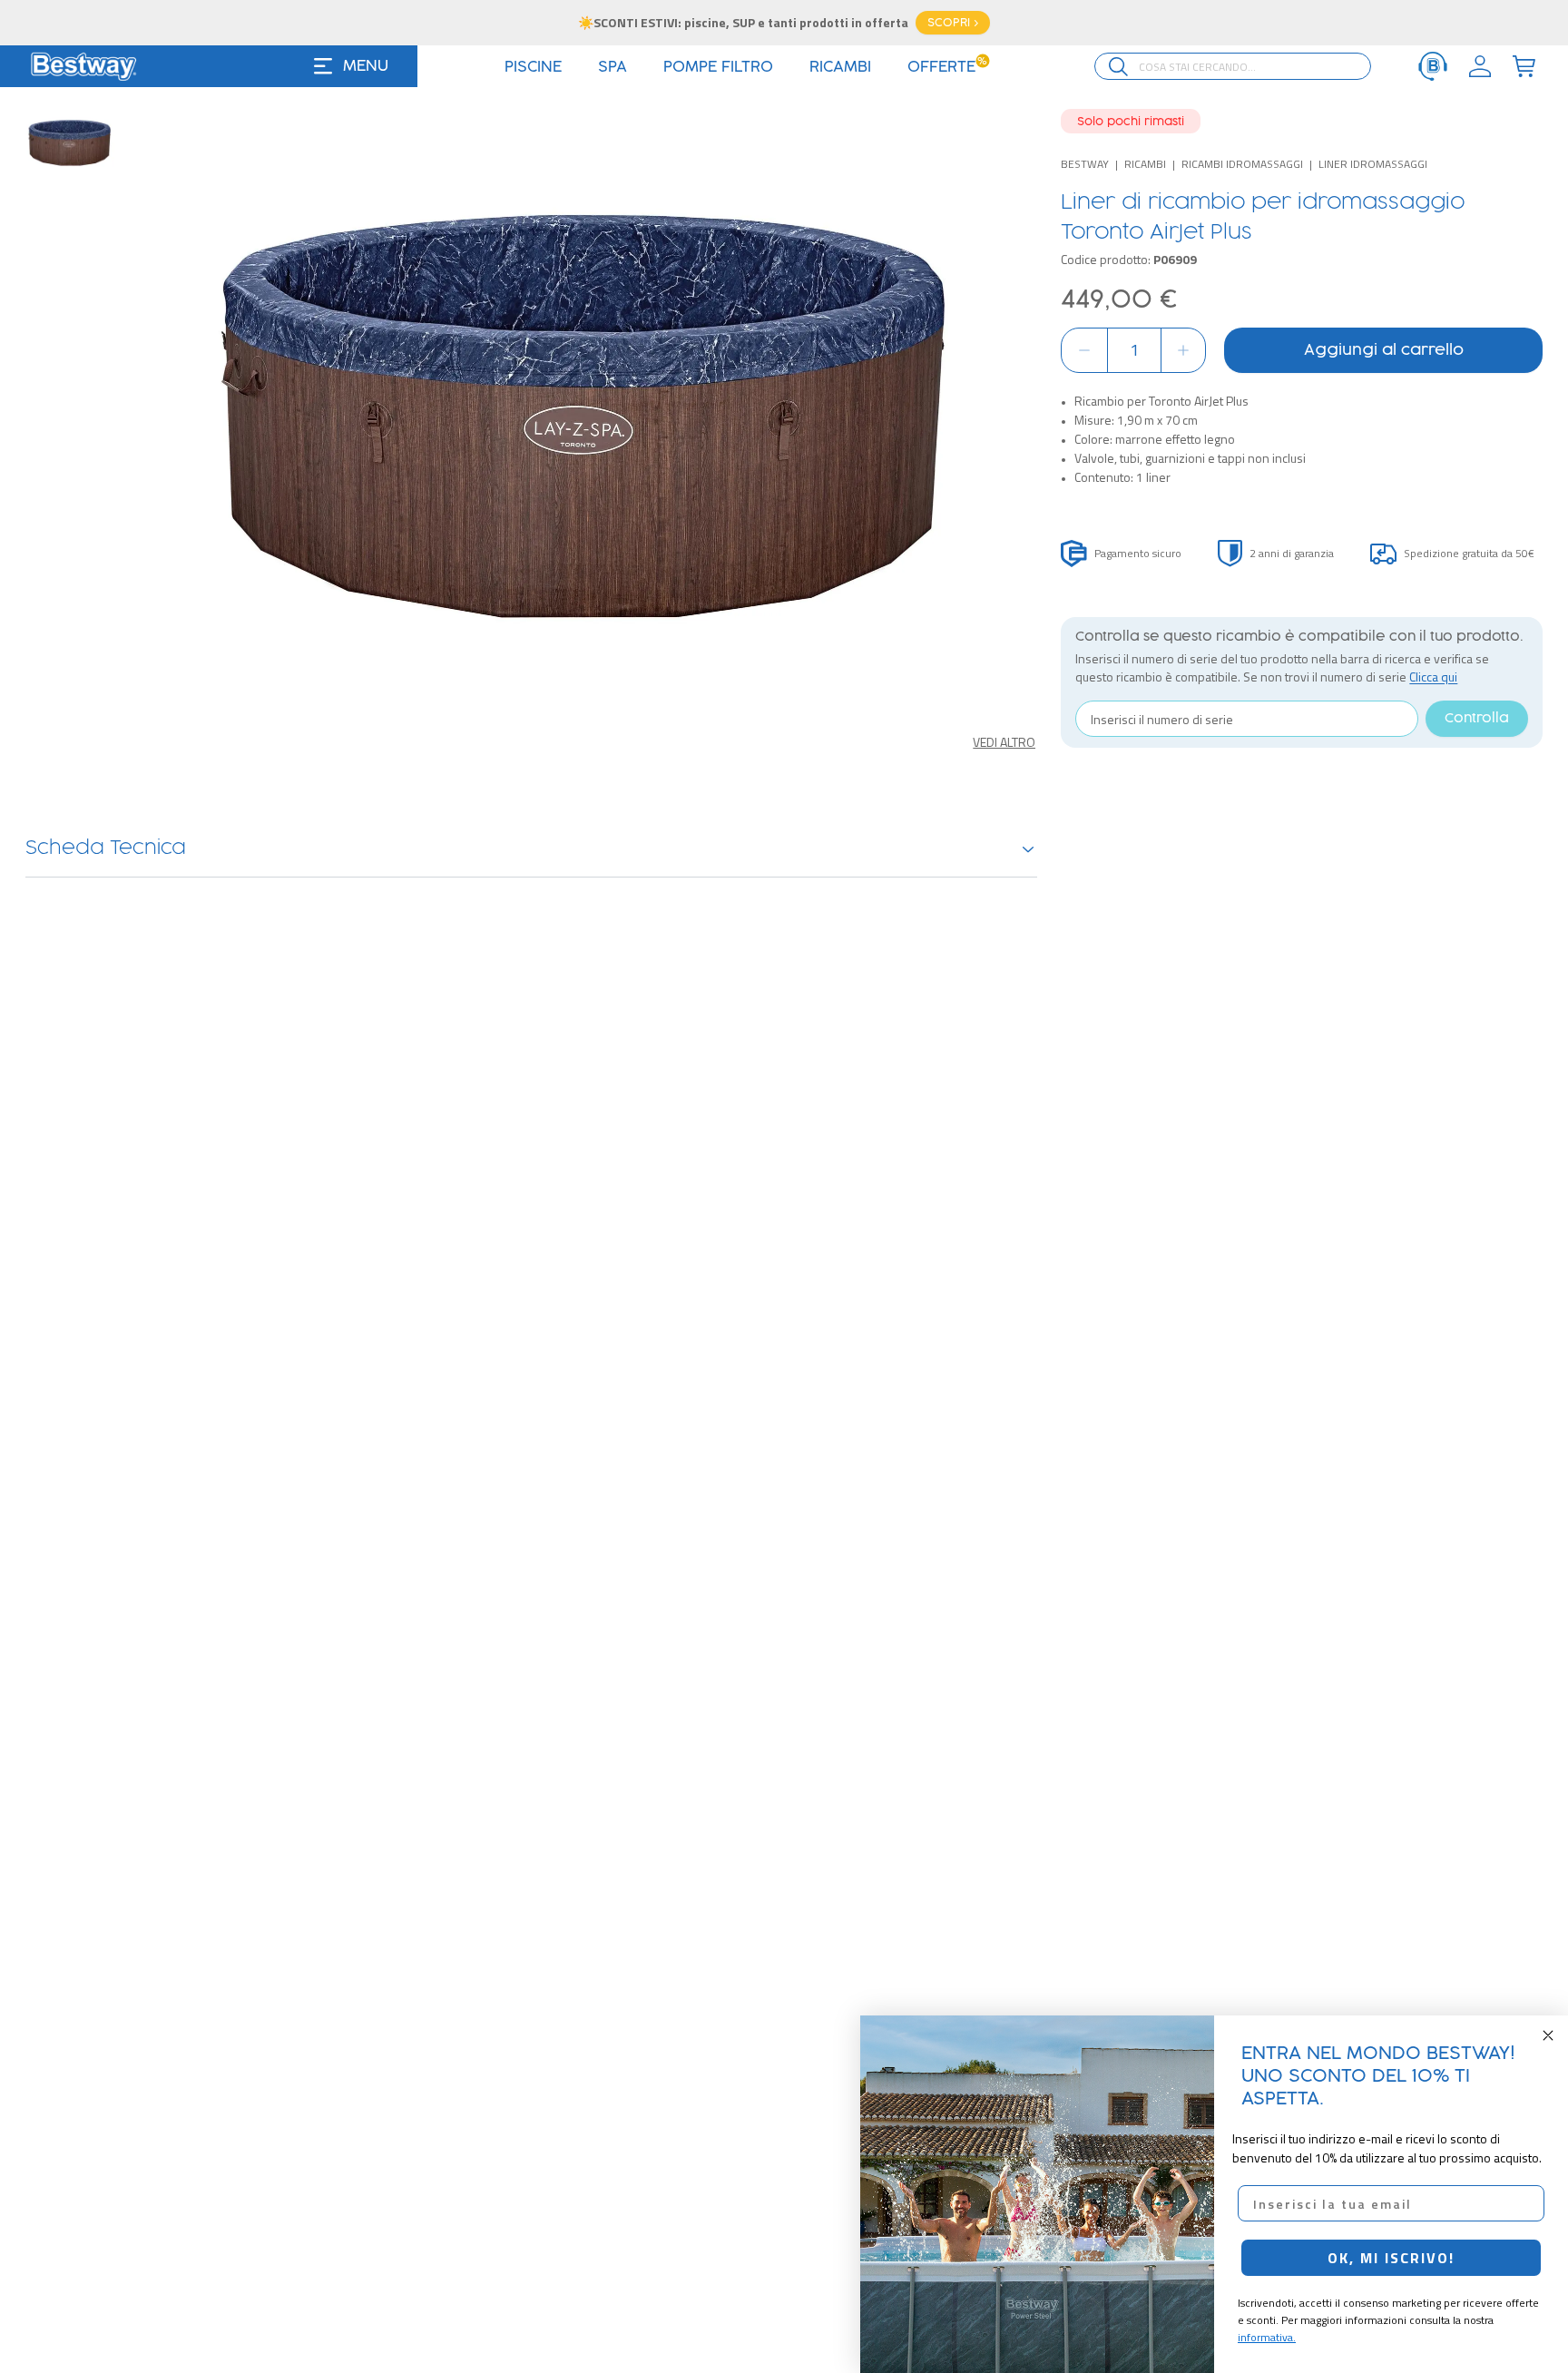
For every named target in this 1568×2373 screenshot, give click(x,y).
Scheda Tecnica (106, 848)
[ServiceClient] (1433, 66)
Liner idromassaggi (1373, 164)
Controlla (1477, 719)
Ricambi (1145, 164)
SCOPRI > (953, 23)
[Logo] (83, 66)
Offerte (948, 67)
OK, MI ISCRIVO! (1391, 2258)
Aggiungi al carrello (1384, 350)
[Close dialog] (1548, 2035)
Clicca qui (1433, 677)
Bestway (1085, 164)
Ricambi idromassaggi (1242, 164)
